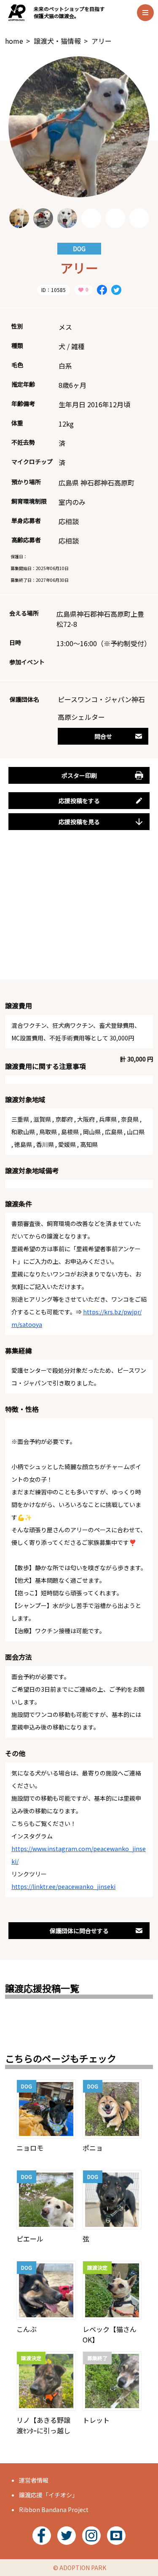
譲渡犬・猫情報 (57, 41)
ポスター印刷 (79, 775)
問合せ (103, 736)
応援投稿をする (79, 801)
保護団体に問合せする (79, 1931)
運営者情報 (34, 2480)
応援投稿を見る (79, 822)
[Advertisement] (79, 914)
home (14, 41)
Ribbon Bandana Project (54, 2510)
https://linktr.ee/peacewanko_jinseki (63, 1886)
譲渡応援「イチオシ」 (48, 2495)
